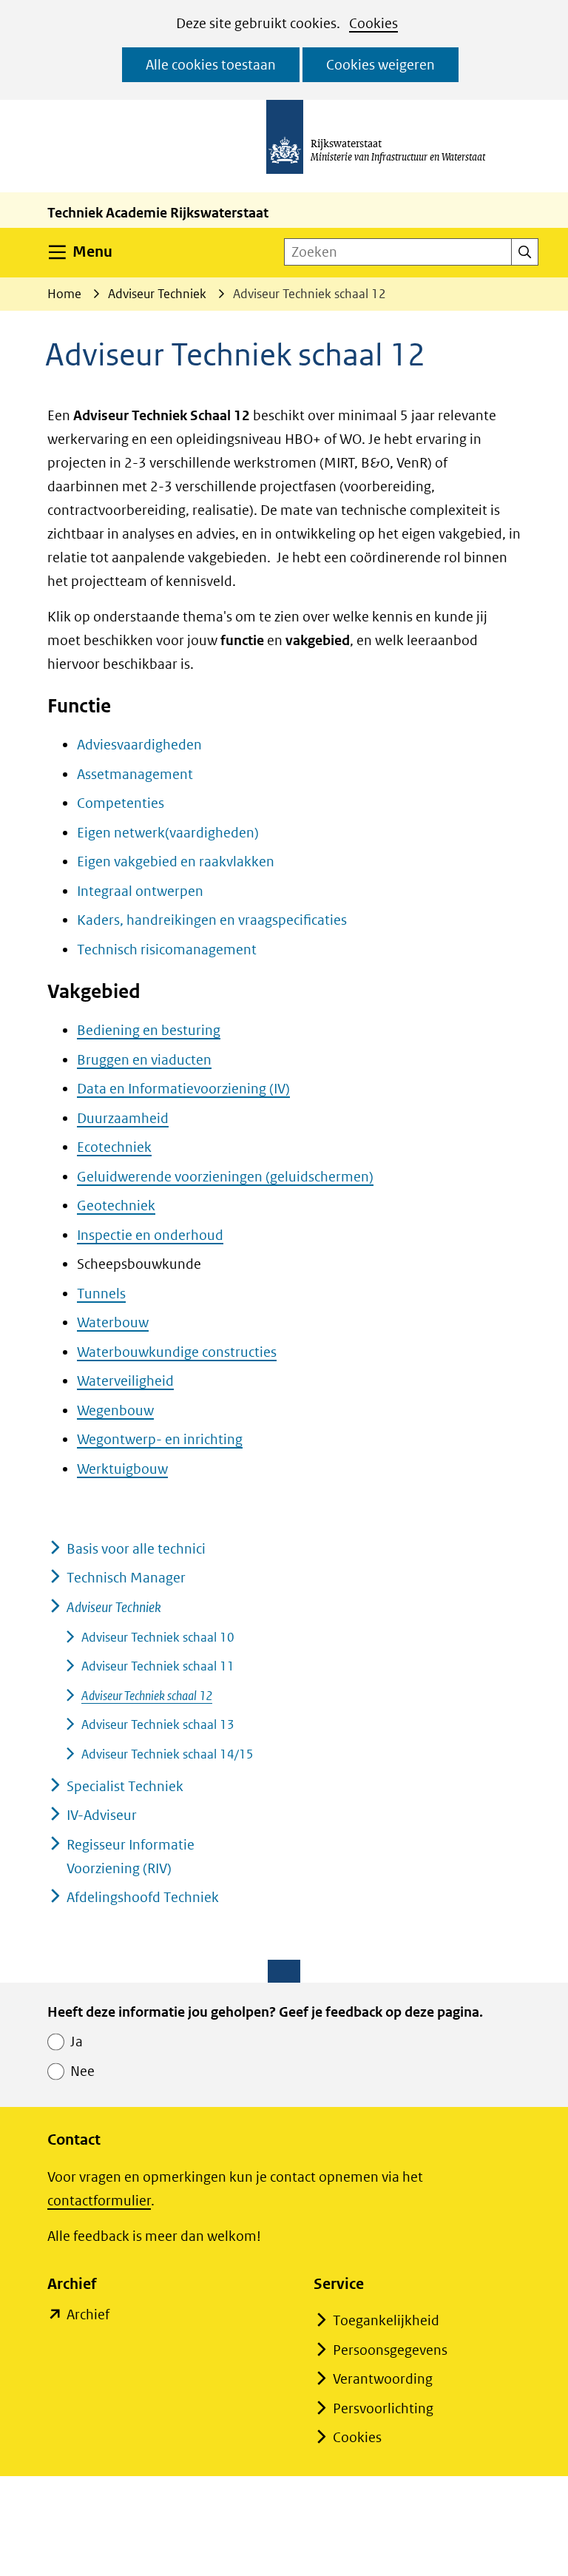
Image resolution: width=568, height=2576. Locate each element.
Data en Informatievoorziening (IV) (183, 1089)
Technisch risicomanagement (167, 950)
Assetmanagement (135, 774)
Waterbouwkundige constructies (177, 1352)
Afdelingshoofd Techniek (143, 1897)
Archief (88, 2316)
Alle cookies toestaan (211, 65)
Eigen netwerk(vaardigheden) (168, 833)
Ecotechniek (114, 1147)
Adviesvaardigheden (139, 745)
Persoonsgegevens (390, 2350)
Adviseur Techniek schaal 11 (158, 1666)
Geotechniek (116, 1206)
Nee (82, 2071)
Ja (77, 2041)
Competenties (121, 803)
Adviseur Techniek (114, 1607)
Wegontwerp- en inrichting (160, 1439)
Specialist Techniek (125, 1786)
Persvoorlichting (383, 2408)
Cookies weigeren (381, 65)
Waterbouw (113, 1322)
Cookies (373, 23)
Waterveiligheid (125, 1381)
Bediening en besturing (149, 1030)
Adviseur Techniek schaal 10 (158, 1637)
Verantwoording (383, 2379)
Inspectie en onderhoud (150, 1235)
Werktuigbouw (122, 1469)
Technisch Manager (126, 1578)
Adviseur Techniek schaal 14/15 (168, 1754)
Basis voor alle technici (136, 1549)
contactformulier (99, 2201)
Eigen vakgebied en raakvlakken (176, 862)
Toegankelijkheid (386, 2320)
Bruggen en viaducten (144, 1060)
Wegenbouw (115, 1410)
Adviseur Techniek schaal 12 (147, 1696)
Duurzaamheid (123, 1118)
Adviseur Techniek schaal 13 (158, 1724)
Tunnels (101, 1294)
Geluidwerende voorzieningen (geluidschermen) (225, 1177)
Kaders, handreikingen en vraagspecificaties (212, 920)
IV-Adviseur (102, 1815)
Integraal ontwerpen (140, 891)
